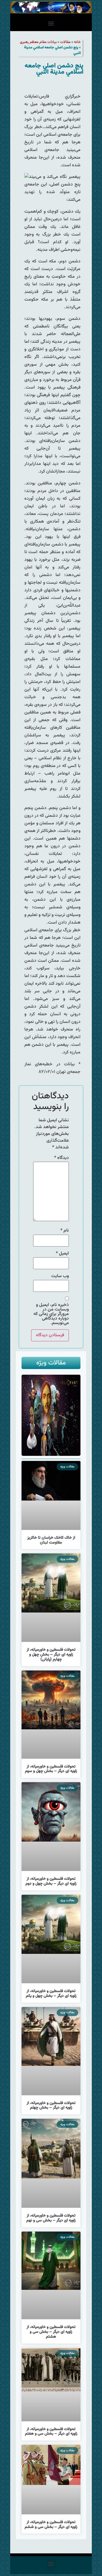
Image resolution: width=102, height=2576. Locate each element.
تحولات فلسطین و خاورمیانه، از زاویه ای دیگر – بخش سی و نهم (51, 2218)
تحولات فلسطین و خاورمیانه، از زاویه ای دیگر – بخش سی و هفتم (51, 2432)
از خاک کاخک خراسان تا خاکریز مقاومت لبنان (51, 1540)
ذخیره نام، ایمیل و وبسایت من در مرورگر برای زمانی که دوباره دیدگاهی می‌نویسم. (51, 1314)
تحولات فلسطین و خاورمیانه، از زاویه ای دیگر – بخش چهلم (51, 2106)
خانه (77, 42)
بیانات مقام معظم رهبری (38, 42)
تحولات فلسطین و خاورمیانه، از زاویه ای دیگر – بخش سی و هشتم (51, 2332)
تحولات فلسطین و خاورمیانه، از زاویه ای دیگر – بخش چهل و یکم (51, 1994)
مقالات (65, 42)
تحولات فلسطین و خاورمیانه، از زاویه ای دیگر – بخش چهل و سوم (51, 1769)
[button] (51, 24)
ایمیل (62, 1254)
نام (65, 1231)
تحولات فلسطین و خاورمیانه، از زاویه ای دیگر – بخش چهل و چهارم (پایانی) (51, 1655)
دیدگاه (61, 1158)
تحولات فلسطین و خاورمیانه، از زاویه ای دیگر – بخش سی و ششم (51, 2525)
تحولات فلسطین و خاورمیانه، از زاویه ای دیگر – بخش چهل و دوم (51, 1881)
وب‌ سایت (60, 1276)
